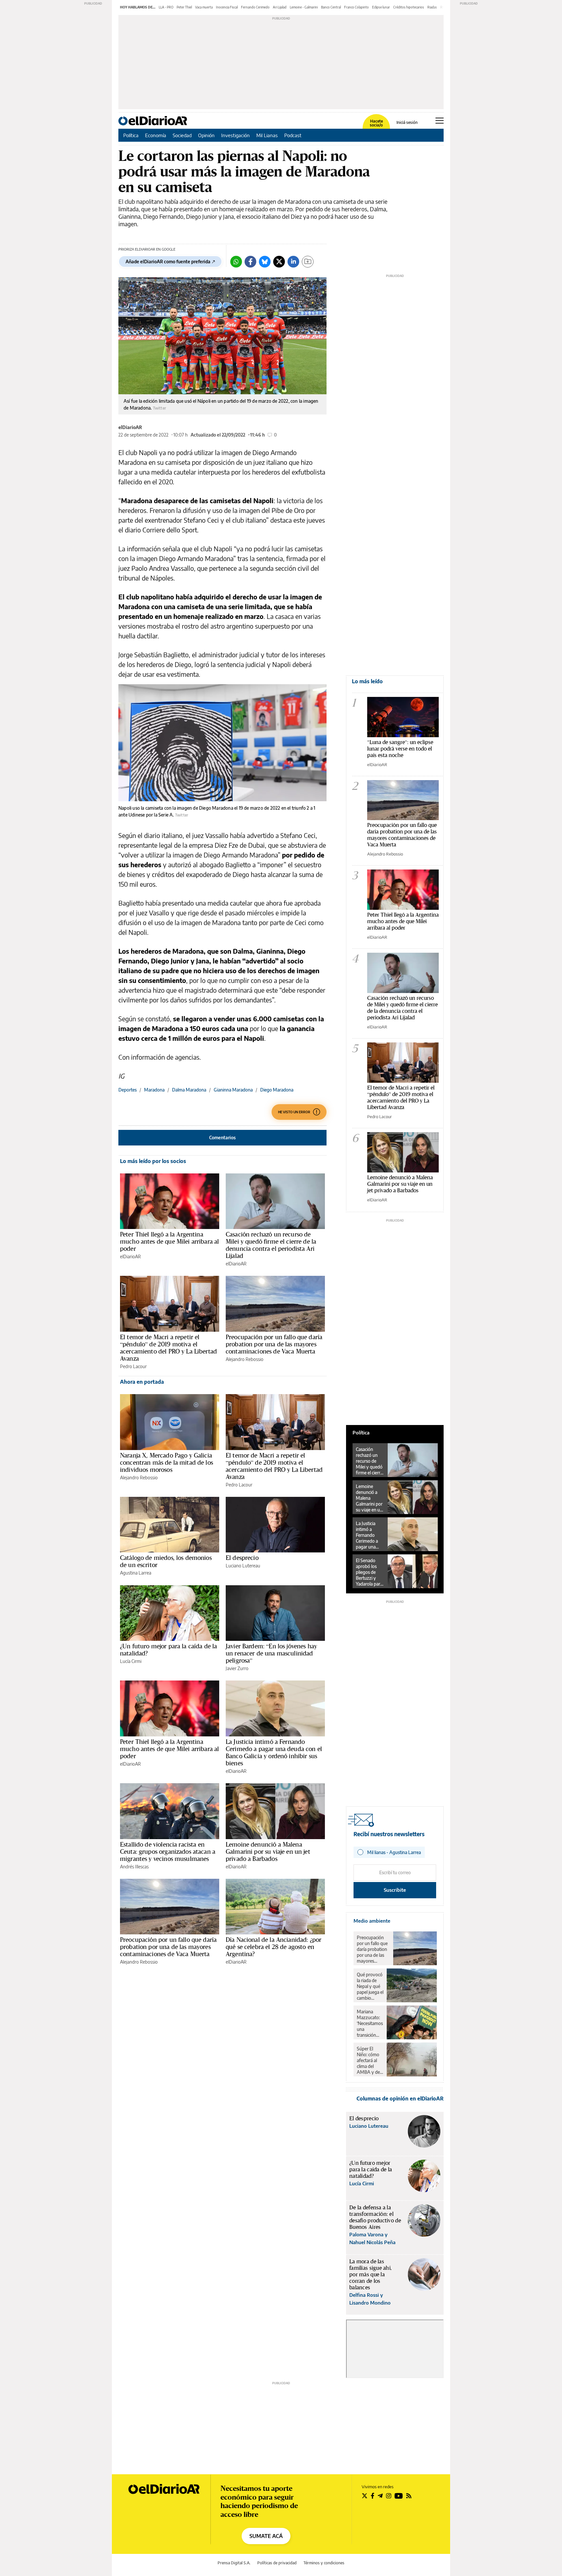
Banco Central (331, 7)
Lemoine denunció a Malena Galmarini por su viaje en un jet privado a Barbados (268, 1851)
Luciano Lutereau (243, 1566)
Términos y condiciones (324, 2563)
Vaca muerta (204, 7)
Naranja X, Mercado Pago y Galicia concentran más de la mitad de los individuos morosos (167, 1462)
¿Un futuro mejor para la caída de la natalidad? (168, 1650)
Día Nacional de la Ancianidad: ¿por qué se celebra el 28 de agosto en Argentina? (274, 1947)
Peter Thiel (184, 7)
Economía (156, 135)
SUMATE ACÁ (266, 2536)
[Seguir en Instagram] (389, 2496)
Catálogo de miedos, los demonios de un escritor (166, 1561)
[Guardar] (308, 262)
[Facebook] (250, 262)
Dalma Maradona (189, 1090)
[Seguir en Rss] (409, 2496)
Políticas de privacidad (277, 2563)
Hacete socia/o (376, 123)
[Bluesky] (265, 262)
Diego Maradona (277, 1090)
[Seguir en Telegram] (380, 2496)
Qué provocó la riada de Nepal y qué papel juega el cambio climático (370, 1986)
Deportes (127, 1090)
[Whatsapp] (236, 262)
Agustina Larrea (136, 1573)
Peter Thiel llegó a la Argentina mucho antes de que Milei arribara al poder (169, 1241)
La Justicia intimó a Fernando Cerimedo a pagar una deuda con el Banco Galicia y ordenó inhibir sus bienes (274, 1752)
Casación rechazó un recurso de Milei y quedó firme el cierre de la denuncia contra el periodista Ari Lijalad (271, 1245)
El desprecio (242, 1558)
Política (131, 135)
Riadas (432, 7)
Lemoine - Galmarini (304, 7)
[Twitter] (279, 262)
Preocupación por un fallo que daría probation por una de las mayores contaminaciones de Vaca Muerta (274, 1344)
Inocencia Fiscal (227, 7)
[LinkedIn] (293, 262)
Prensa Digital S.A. (234, 2563)
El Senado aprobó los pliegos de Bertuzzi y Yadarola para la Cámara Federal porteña (369, 1572)
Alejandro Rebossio (245, 1359)
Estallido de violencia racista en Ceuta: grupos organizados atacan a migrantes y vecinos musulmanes (168, 1851)
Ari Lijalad (280, 7)
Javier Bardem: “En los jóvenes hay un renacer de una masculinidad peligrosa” (271, 1653)
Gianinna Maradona (233, 1090)
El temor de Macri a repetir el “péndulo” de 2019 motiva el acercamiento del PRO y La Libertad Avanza (168, 1348)
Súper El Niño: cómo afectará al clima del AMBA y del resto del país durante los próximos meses (370, 2060)
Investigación (235, 135)
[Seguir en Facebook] (373, 2496)
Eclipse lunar (381, 7)
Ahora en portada (142, 1382)
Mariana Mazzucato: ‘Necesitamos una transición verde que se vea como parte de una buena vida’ (370, 2023)
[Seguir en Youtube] (399, 2496)
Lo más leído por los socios (153, 1161)
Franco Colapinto (356, 7)
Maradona (154, 1090)
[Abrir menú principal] (440, 121)
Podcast (293, 135)
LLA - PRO (166, 7)
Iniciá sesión (407, 123)
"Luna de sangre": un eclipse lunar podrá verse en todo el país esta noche (400, 748)
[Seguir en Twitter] (365, 2496)
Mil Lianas (267, 135)
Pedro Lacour (133, 1366)
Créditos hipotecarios (409, 7)
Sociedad (182, 135)
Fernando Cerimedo (255, 7)
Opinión (206, 135)
